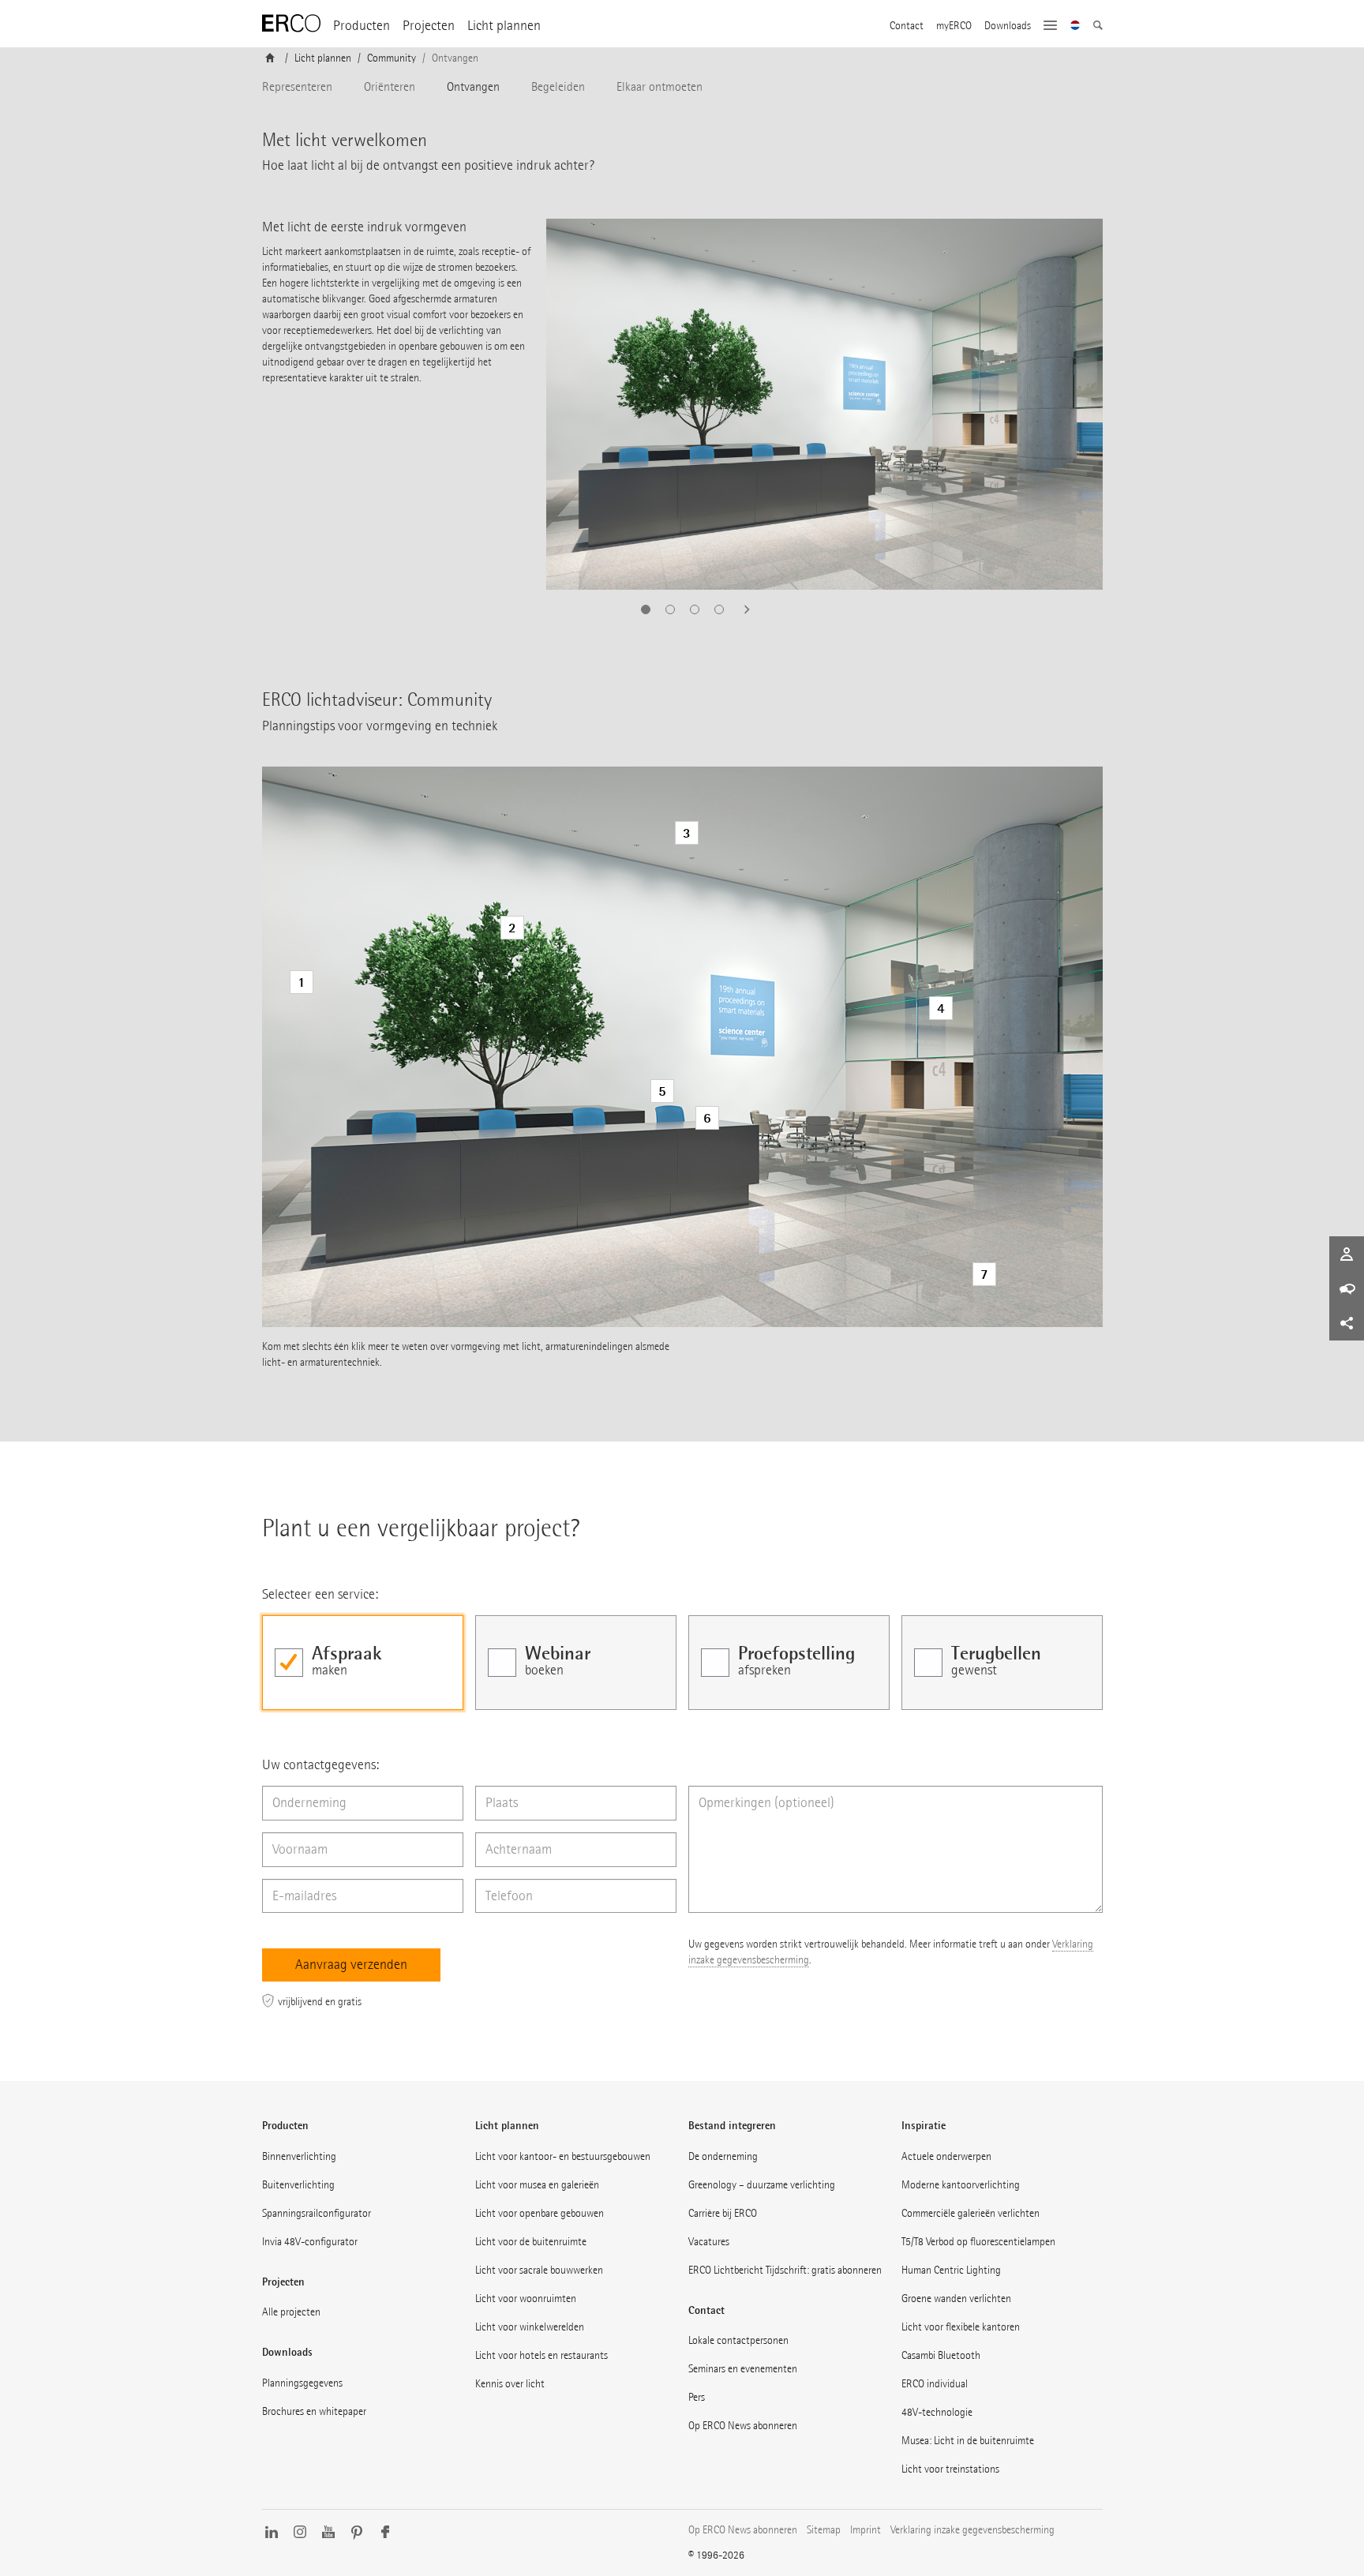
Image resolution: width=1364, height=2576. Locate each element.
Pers (697, 2397)
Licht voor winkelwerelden (530, 2327)
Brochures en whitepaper (314, 2411)
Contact (907, 26)
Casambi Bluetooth (941, 2355)
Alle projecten (291, 2312)
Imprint (866, 2530)
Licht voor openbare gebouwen (540, 2213)
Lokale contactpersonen (738, 2340)
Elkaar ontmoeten (660, 86)
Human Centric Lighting (951, 2270)
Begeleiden (558, 86)
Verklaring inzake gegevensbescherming (972, 2530)
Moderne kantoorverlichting (961, 2185)
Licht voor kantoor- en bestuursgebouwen (563, 2156)
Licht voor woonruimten (526, 2299)
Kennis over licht (510, 2384)
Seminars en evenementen (743, 2369)
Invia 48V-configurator (310, 2242)
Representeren (297, 86)
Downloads (1008, 26)
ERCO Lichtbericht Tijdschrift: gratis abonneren (785, 2270)
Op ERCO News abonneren (743, 2426)
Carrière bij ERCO (723, 2213)
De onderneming (723, 2156)
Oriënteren (390, 86)
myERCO (954, 26)
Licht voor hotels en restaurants (541, 2355)
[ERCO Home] (291, 24)
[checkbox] (363, 1663)
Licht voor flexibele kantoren (961, 2327)
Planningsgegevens (302, 2383)
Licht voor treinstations (950, 2469)
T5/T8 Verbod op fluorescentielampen (978, 2242)
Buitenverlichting (298, 2185)
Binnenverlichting (299, 2156)
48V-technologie (937, 2412)
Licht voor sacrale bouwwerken (539, 2270)
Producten (362, 26)
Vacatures (709, 2242)
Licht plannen (504, 26)
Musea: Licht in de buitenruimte (968, 2441)
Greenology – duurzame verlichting (762, 2185)
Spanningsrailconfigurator (317, 2213)
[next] (742, 609)
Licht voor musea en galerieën (537, 2185)
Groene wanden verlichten (956, 2299)
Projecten (429, 26)
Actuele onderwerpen (946, 2156)
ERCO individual (935, 2384)
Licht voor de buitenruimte (531, 2242)
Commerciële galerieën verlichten (971, 2213)
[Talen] (1075, 27)
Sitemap (824, 2530)
